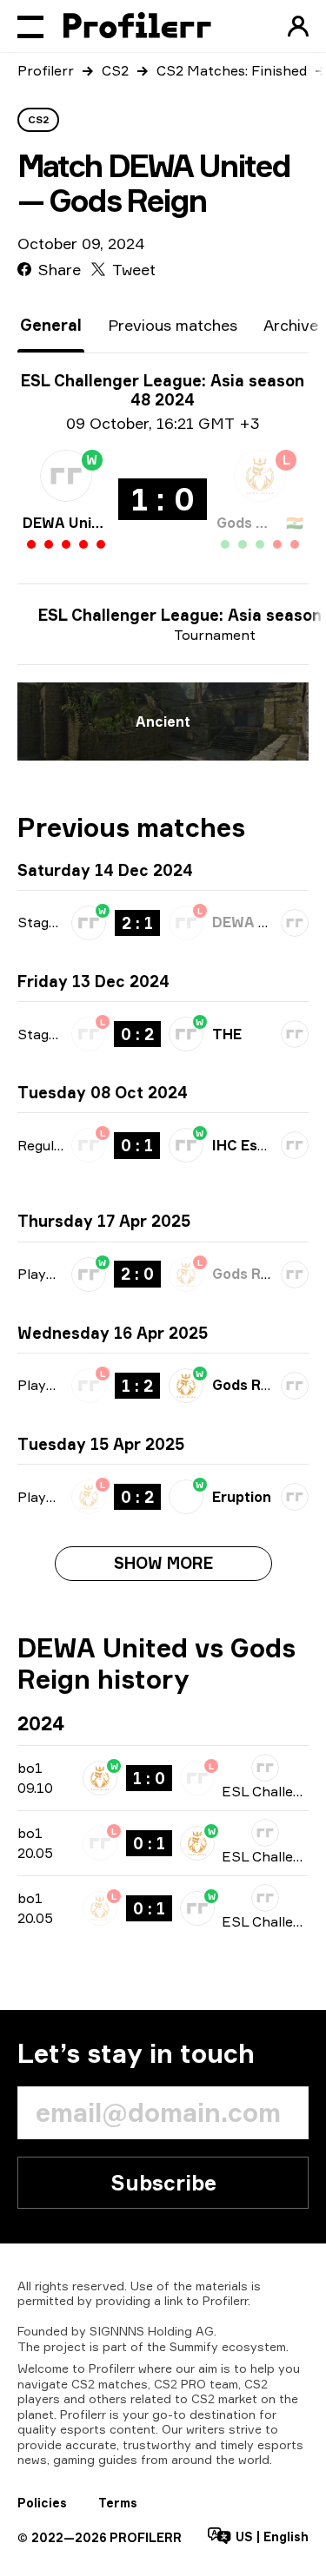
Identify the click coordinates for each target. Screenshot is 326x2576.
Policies (42, 2503)
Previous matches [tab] (173, 325)
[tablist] (169, 325)
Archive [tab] (291, 325)
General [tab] (51, 325)
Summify (194, 2346)
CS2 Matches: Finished (232, 70)
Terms (118, 2503)
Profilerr (46, 70)
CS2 (115, 70)
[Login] (298, 26)
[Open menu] (30, 26)
